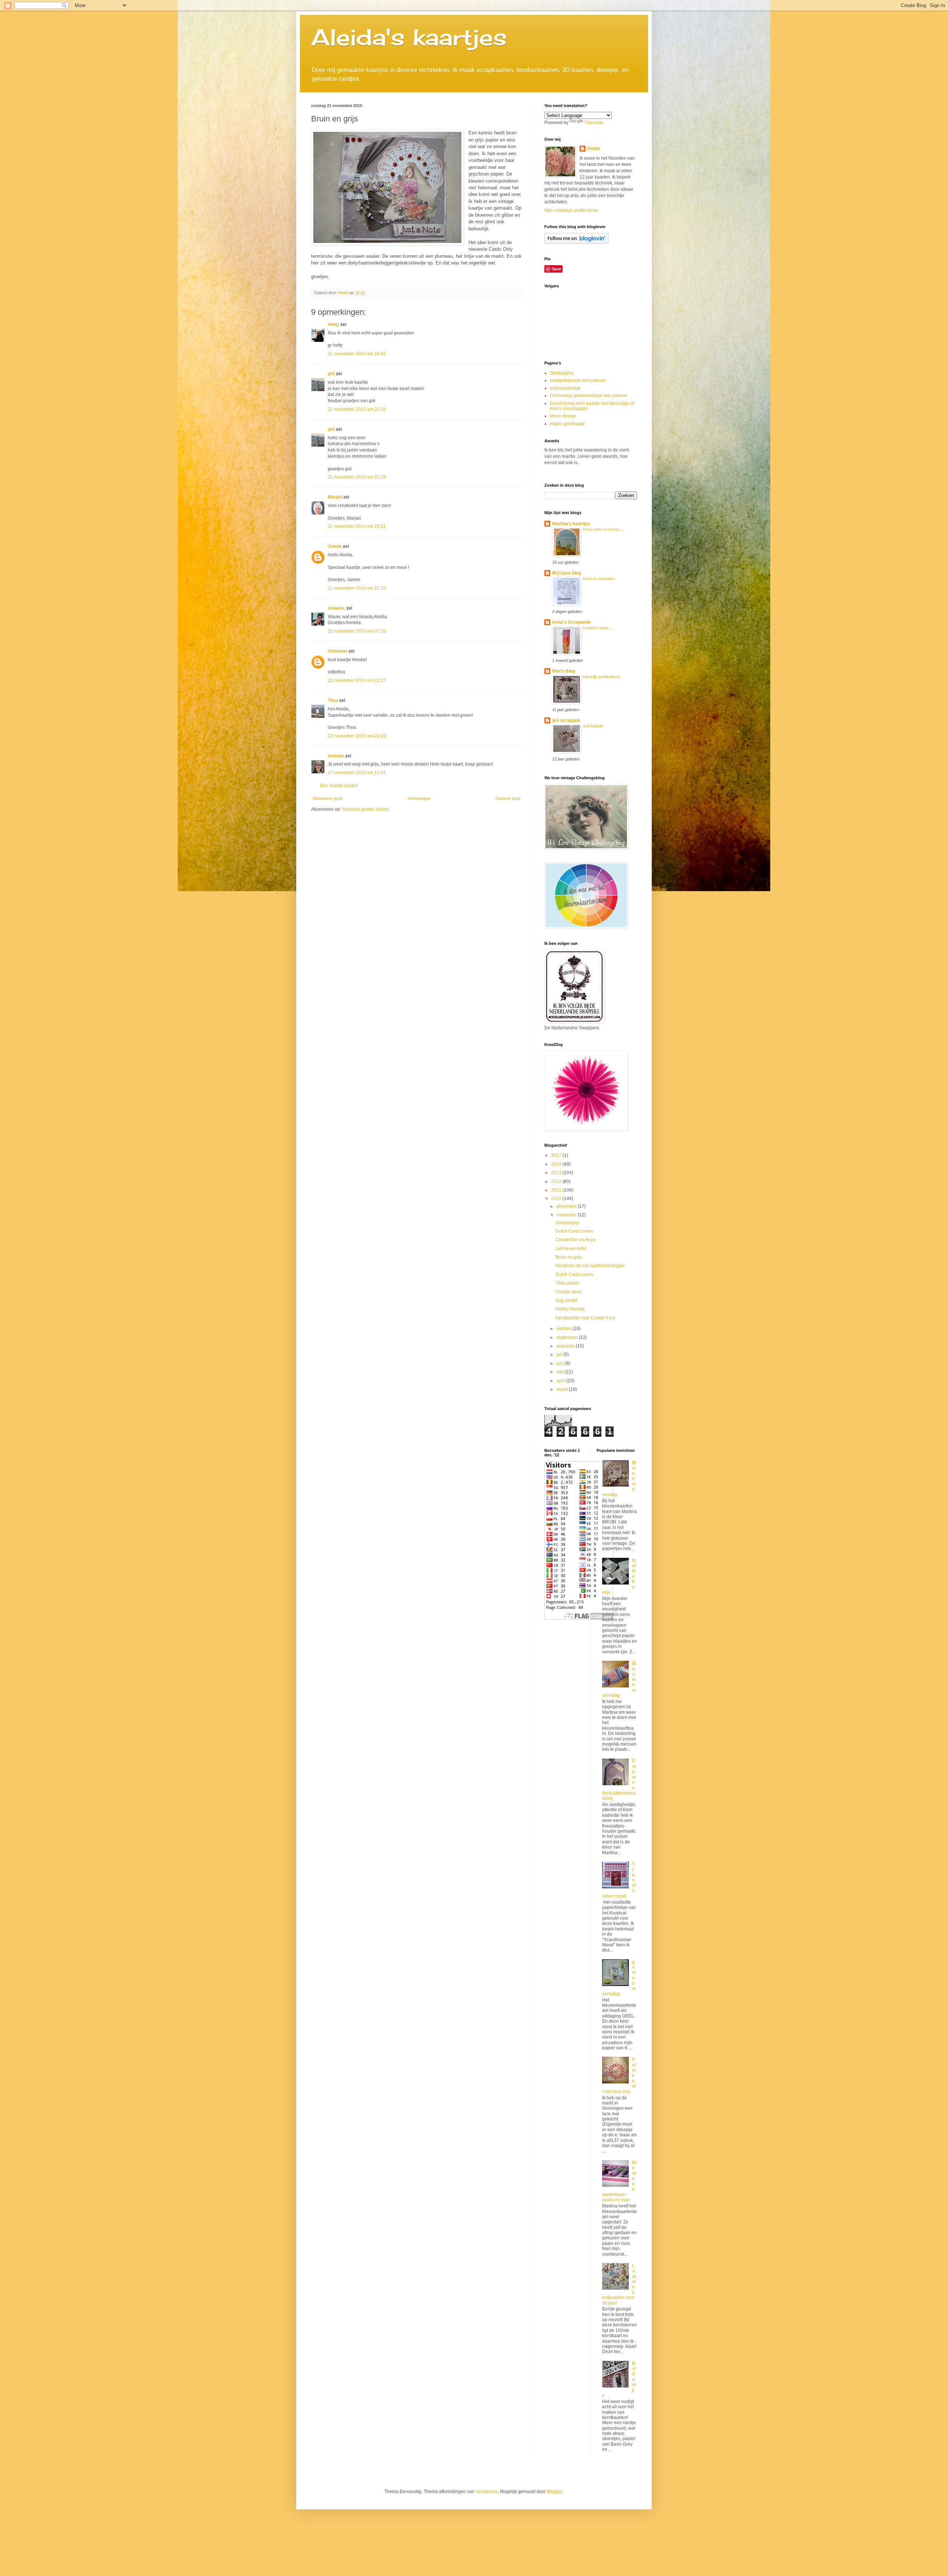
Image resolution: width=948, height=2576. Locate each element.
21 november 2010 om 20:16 (357, 409)
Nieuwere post (328, 799)
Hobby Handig (570, 1309)
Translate (594, 123)
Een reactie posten (339, 786)
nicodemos (487, 2492)
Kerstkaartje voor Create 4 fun (585, 1318)
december (567, 1206)
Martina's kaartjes (571, 524)
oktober (564, 1329)
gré (331, 374)
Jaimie (335, 546)
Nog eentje (567, 1300)
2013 (557, 1173)
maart (563, 1389)
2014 (557, 1164)
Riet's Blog (564, 671)
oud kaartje (593, 726)
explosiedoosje (565, 388)
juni (560, 1363)
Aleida (594, 149)
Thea (333, 700)
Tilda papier (568, 1283)
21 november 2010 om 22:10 (357, 588)
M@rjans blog (567, 573)
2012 (557, 1182)
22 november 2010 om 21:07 (357, 680)
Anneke (336, 756)
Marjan (336, 497)
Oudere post (508, 799)
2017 (557, 1155)
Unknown (338, 651)
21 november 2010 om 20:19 (357, 477)
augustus (566, 1346)
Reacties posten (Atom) (366, 809)
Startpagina (562, 373)
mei (560, 1372)
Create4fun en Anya (575, 1240)
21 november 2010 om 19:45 (357, 354)
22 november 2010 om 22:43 (357, 736)
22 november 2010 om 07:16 (357, 631)
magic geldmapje (567, 424)
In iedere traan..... (599, 628)
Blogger (555, 2492)
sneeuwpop (567, 1223)
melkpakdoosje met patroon (578, 380)
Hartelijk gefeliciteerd (601, 677)
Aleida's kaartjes (409, 37)
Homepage (419, 799)
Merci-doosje (563, 416)
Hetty (333, 324)
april (561, 1381)
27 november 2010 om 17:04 (357, 773)
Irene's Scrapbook (571, 622)
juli (560, 1354)
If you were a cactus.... (603, 529)
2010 (557, 1199)
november (567, 1215)
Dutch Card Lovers (574, 1231)
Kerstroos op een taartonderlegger (590, 1266)
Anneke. (336, 608)
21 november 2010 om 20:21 (357, 526)
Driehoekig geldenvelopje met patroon (589, 396)
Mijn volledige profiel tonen (572, 210)
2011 (557, 1190)
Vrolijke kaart (569, 1292)
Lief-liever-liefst (571, 1249)
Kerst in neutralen (599, 579)
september (568, 1337)
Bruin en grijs (569, 1257)
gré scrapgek (566, 720)
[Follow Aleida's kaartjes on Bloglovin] (576, 242)
